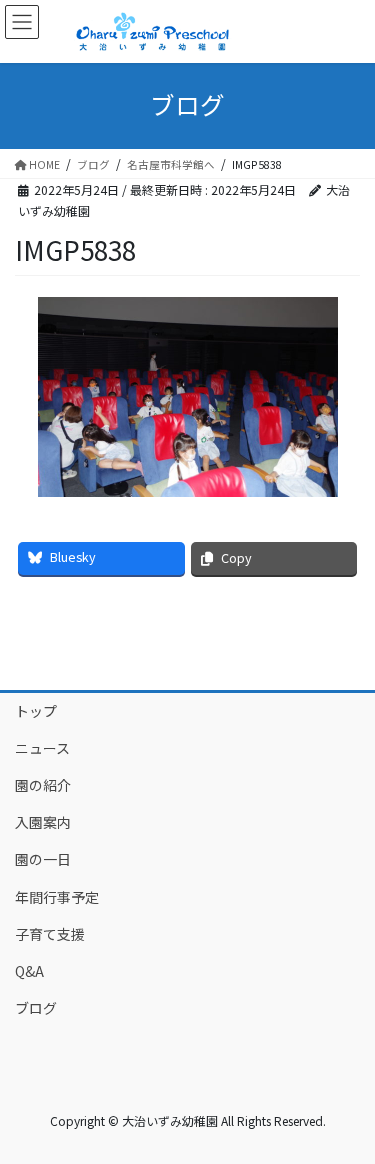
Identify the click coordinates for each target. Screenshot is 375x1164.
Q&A (29, 971)
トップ (36, 711)
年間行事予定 (57, 897)
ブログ (36, 1008)
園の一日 (43, 859)
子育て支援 (50, 934)
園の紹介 (43, 785)
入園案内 (43, 822)
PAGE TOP (346, 1110)
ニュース (42, 748)
